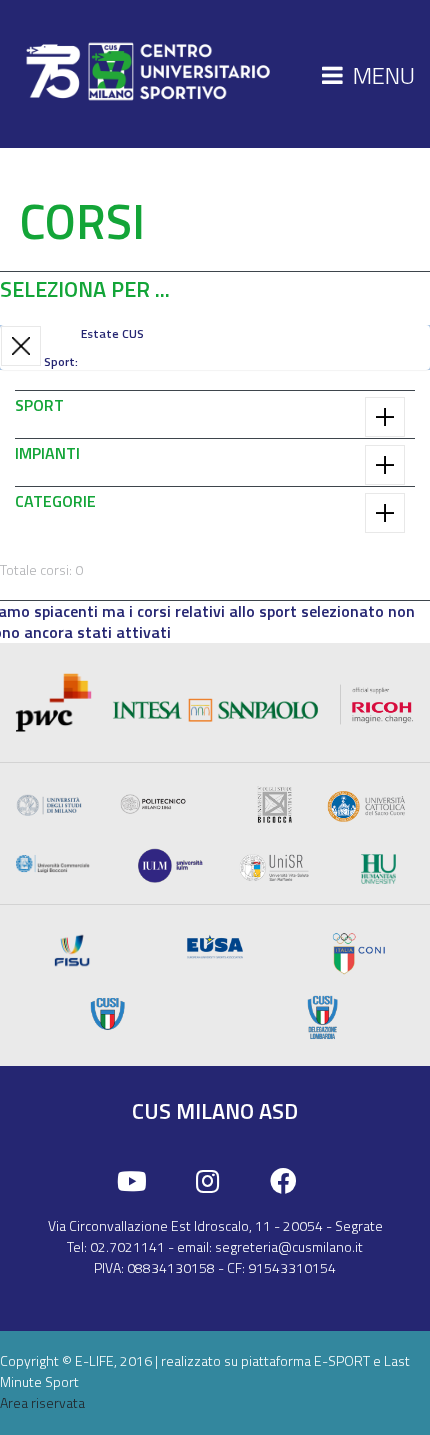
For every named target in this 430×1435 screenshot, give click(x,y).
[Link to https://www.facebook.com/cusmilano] (283, 1182)
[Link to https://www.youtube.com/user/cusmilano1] (131, 1182)
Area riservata (42, 1402)
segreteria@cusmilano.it (289, 1246)
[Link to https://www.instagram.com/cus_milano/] (207, 1182)
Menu (381, 75)
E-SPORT (342, 1360)
